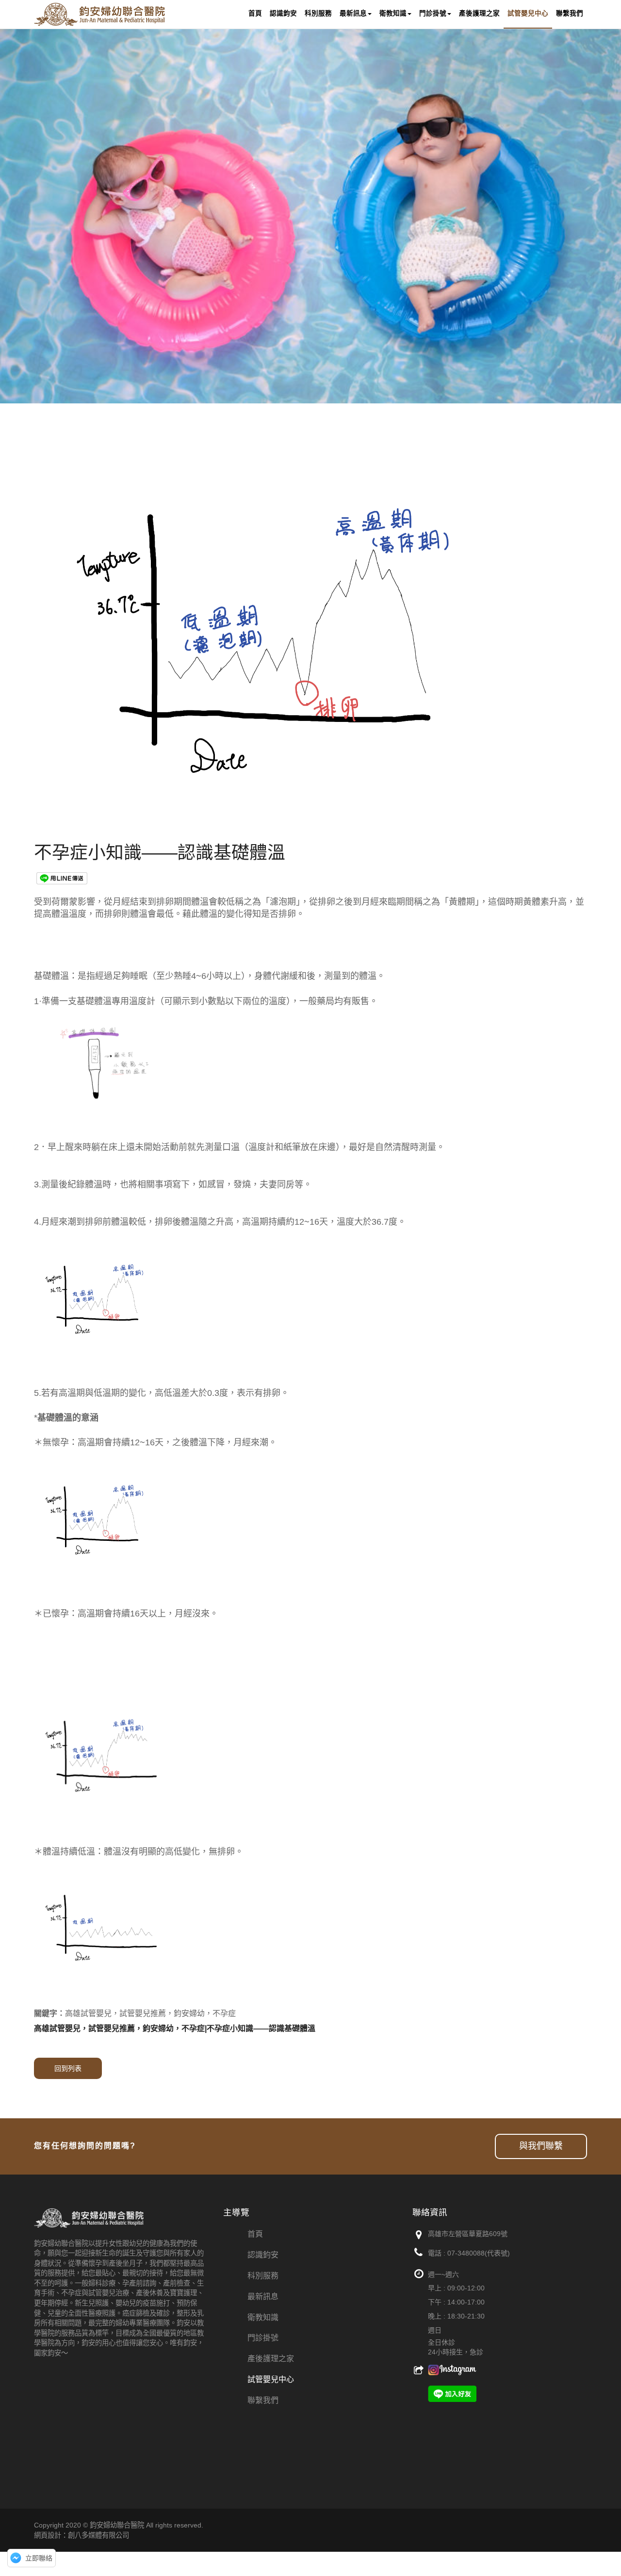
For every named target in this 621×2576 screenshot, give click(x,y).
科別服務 (263, 2276)
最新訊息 (263, 2296)
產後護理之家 (271, 2359)
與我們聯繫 (541, 2146)
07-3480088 (466, 2253)
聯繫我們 (263, 2400)
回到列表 (68, 2068)
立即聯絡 (39, 2558)
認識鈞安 (263, 2255)
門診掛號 (263, 2338)
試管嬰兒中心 (271, 2379)
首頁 (255, 2234)
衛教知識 (263, 2317)
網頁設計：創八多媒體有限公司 (82, 2535)
